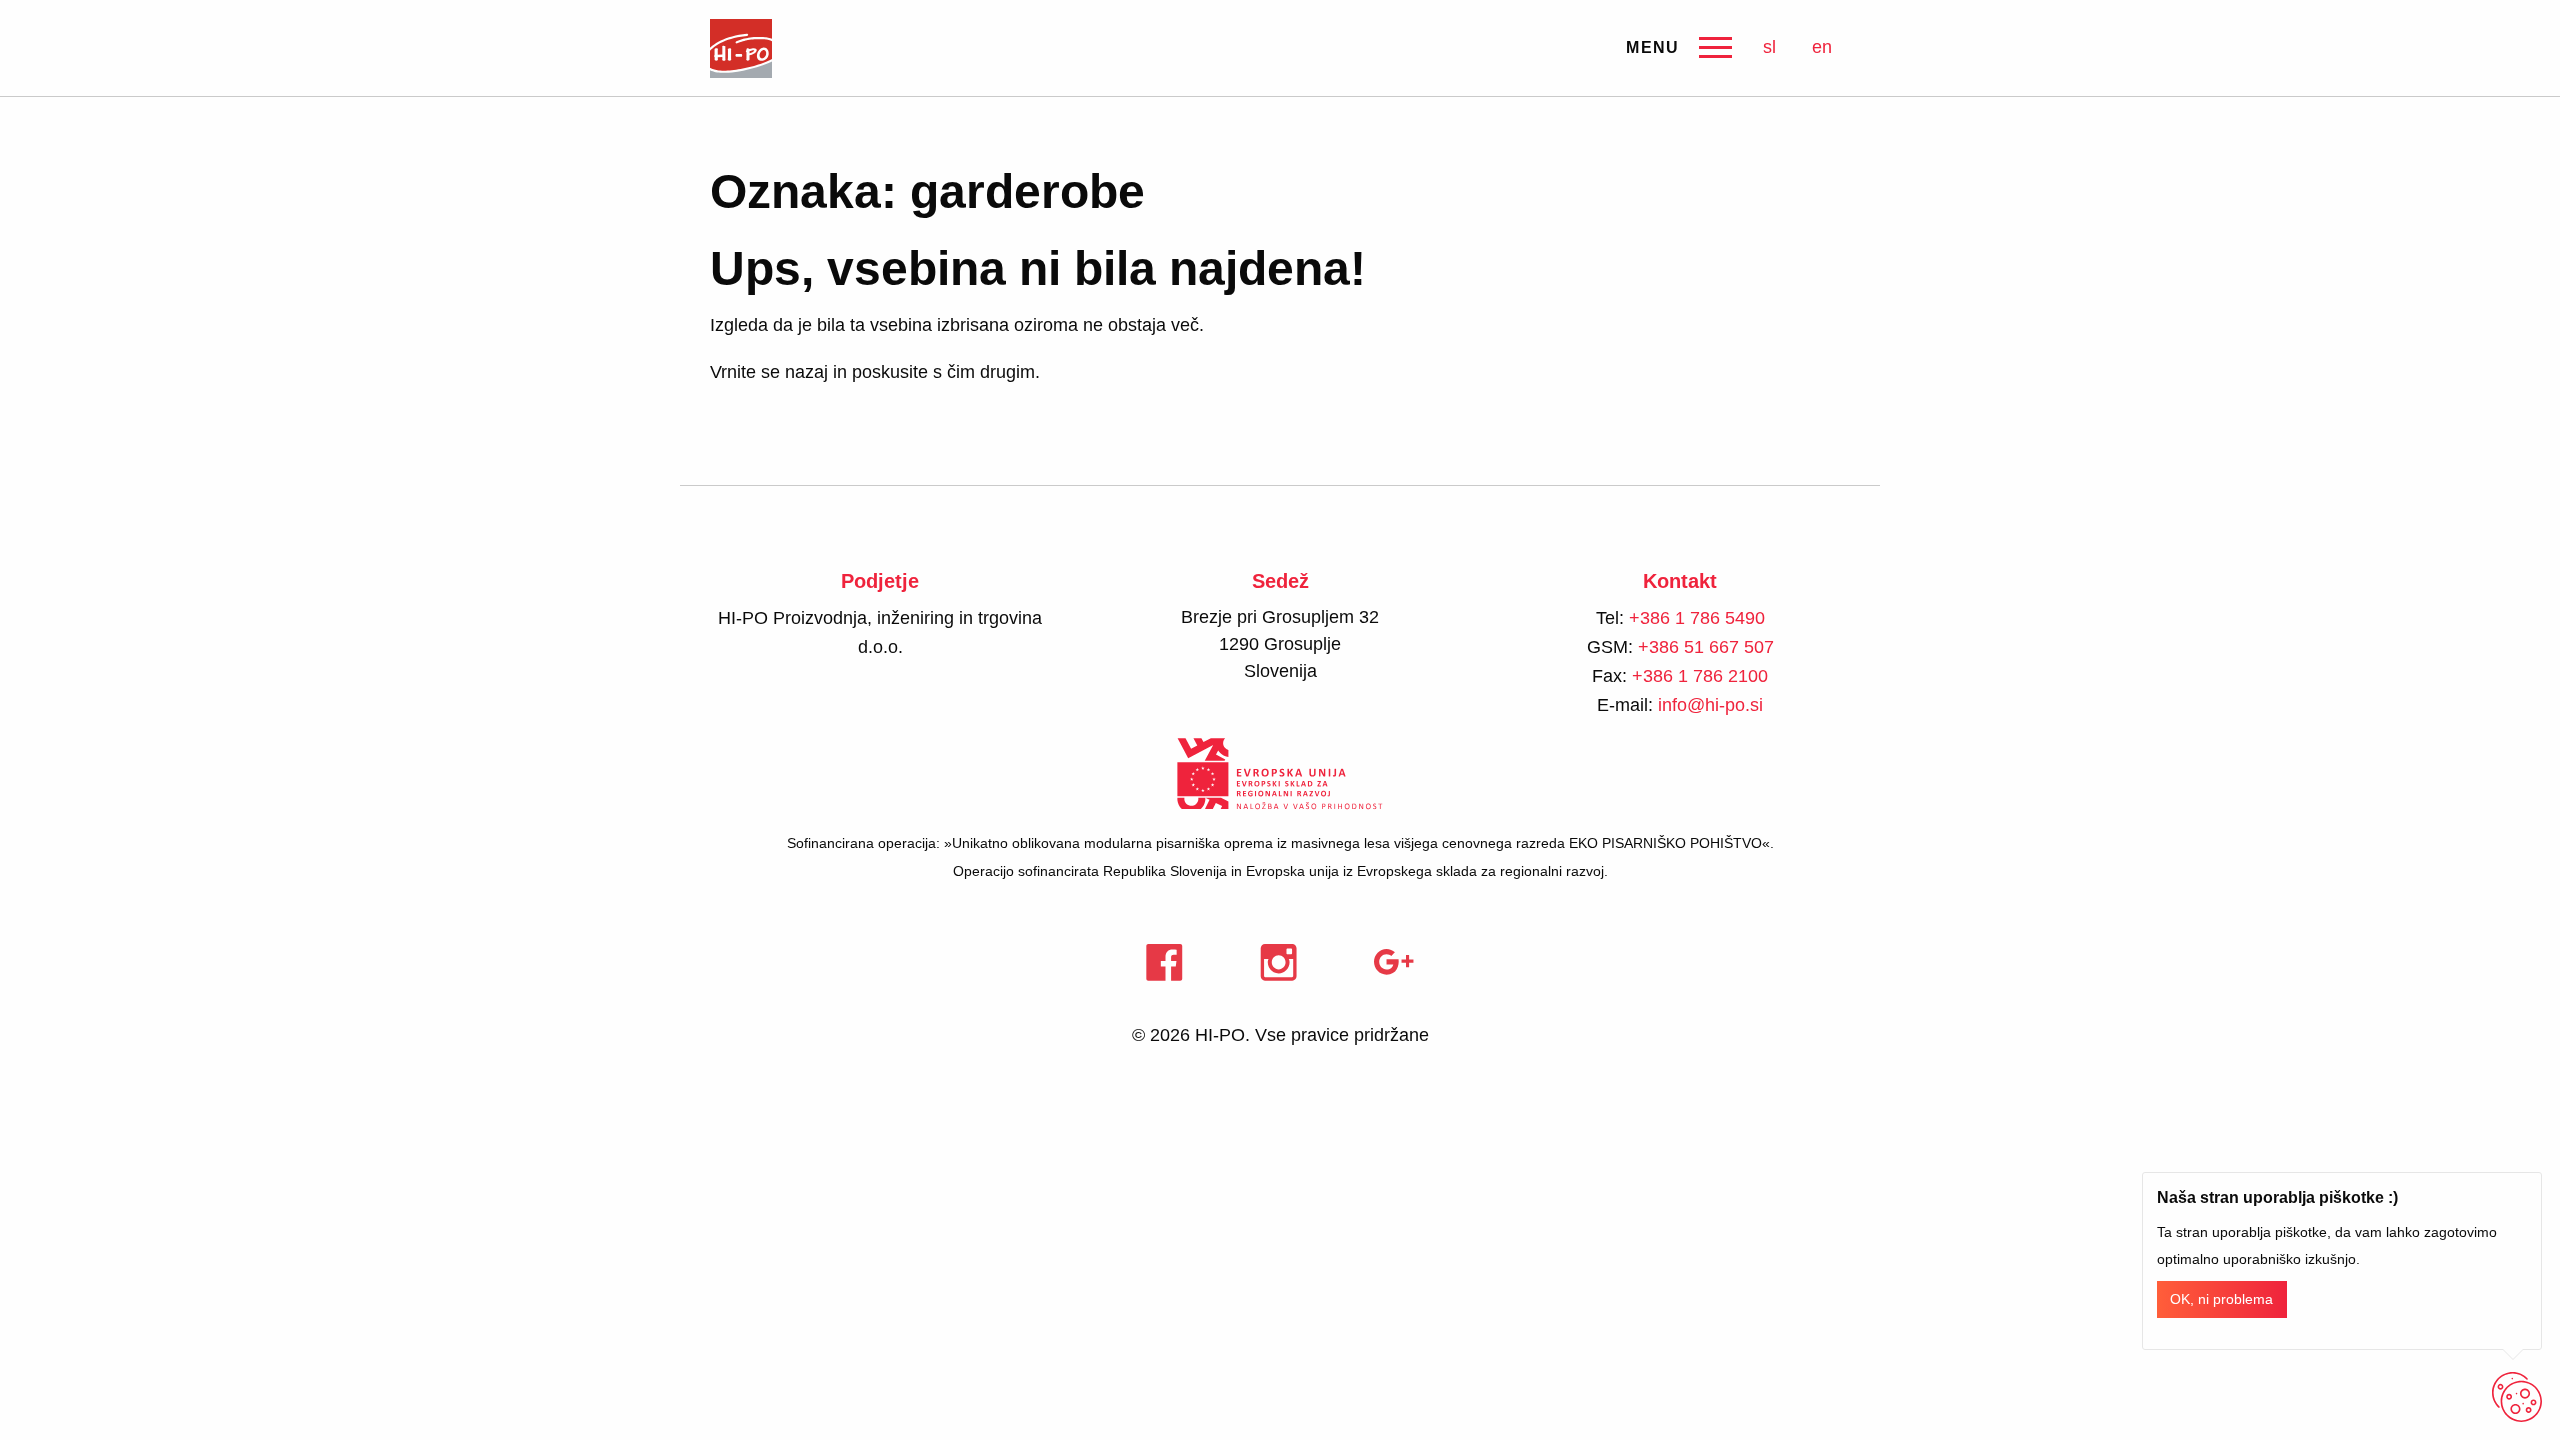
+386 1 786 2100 (1700, 676)
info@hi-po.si (1710, 705)
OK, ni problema (2221, 1299)
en (1822, 47)
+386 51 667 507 (1706, 647)
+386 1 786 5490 (1697, 618)
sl (1769, 47)
